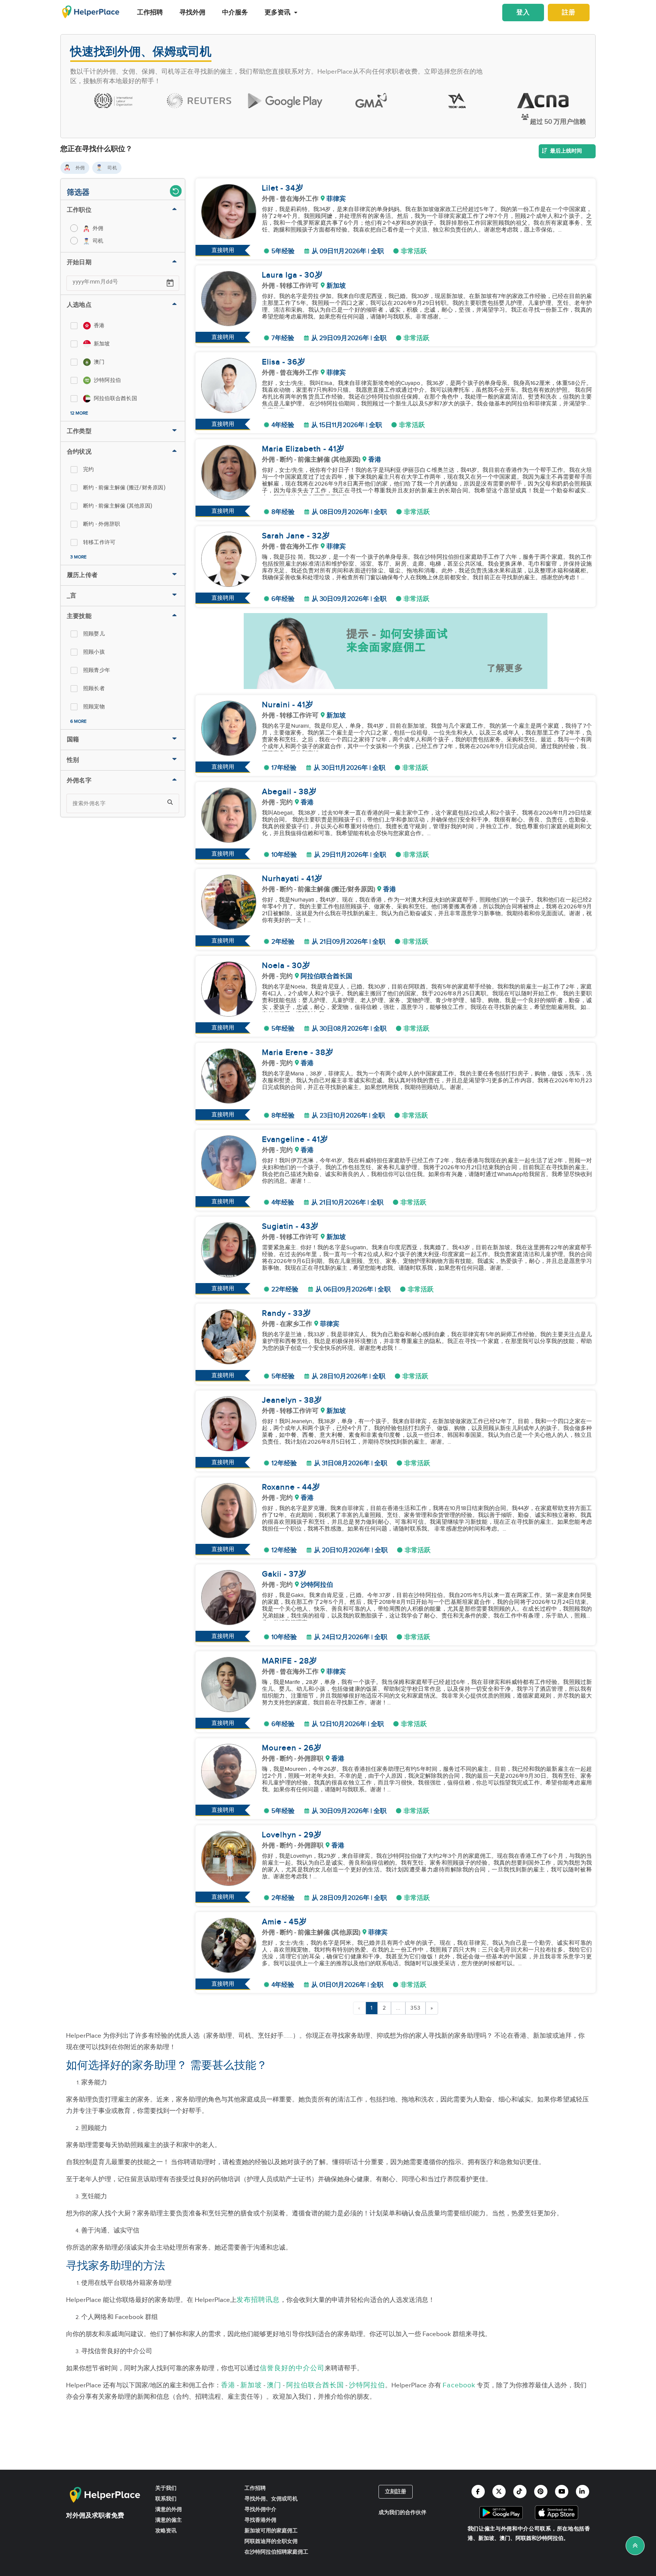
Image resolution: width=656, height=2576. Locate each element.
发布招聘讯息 (258, 2300)
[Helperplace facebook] (478, 2492)
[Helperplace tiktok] (520, 2492)
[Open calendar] (170, 283)
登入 (523, 13)
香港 (228, 2385)
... (398, 2008)
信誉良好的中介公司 (292, 2368)
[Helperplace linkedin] (583, 2492)
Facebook (459, 2385)
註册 (569, 13)
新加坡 (251, 2385)
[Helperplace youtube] (562, 2492)
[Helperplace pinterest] (541, 2492)
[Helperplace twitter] (499, 2492)
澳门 (274, 2385)
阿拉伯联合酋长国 (315, 2385)
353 (416, 2008)
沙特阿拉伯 (367, 2385)
